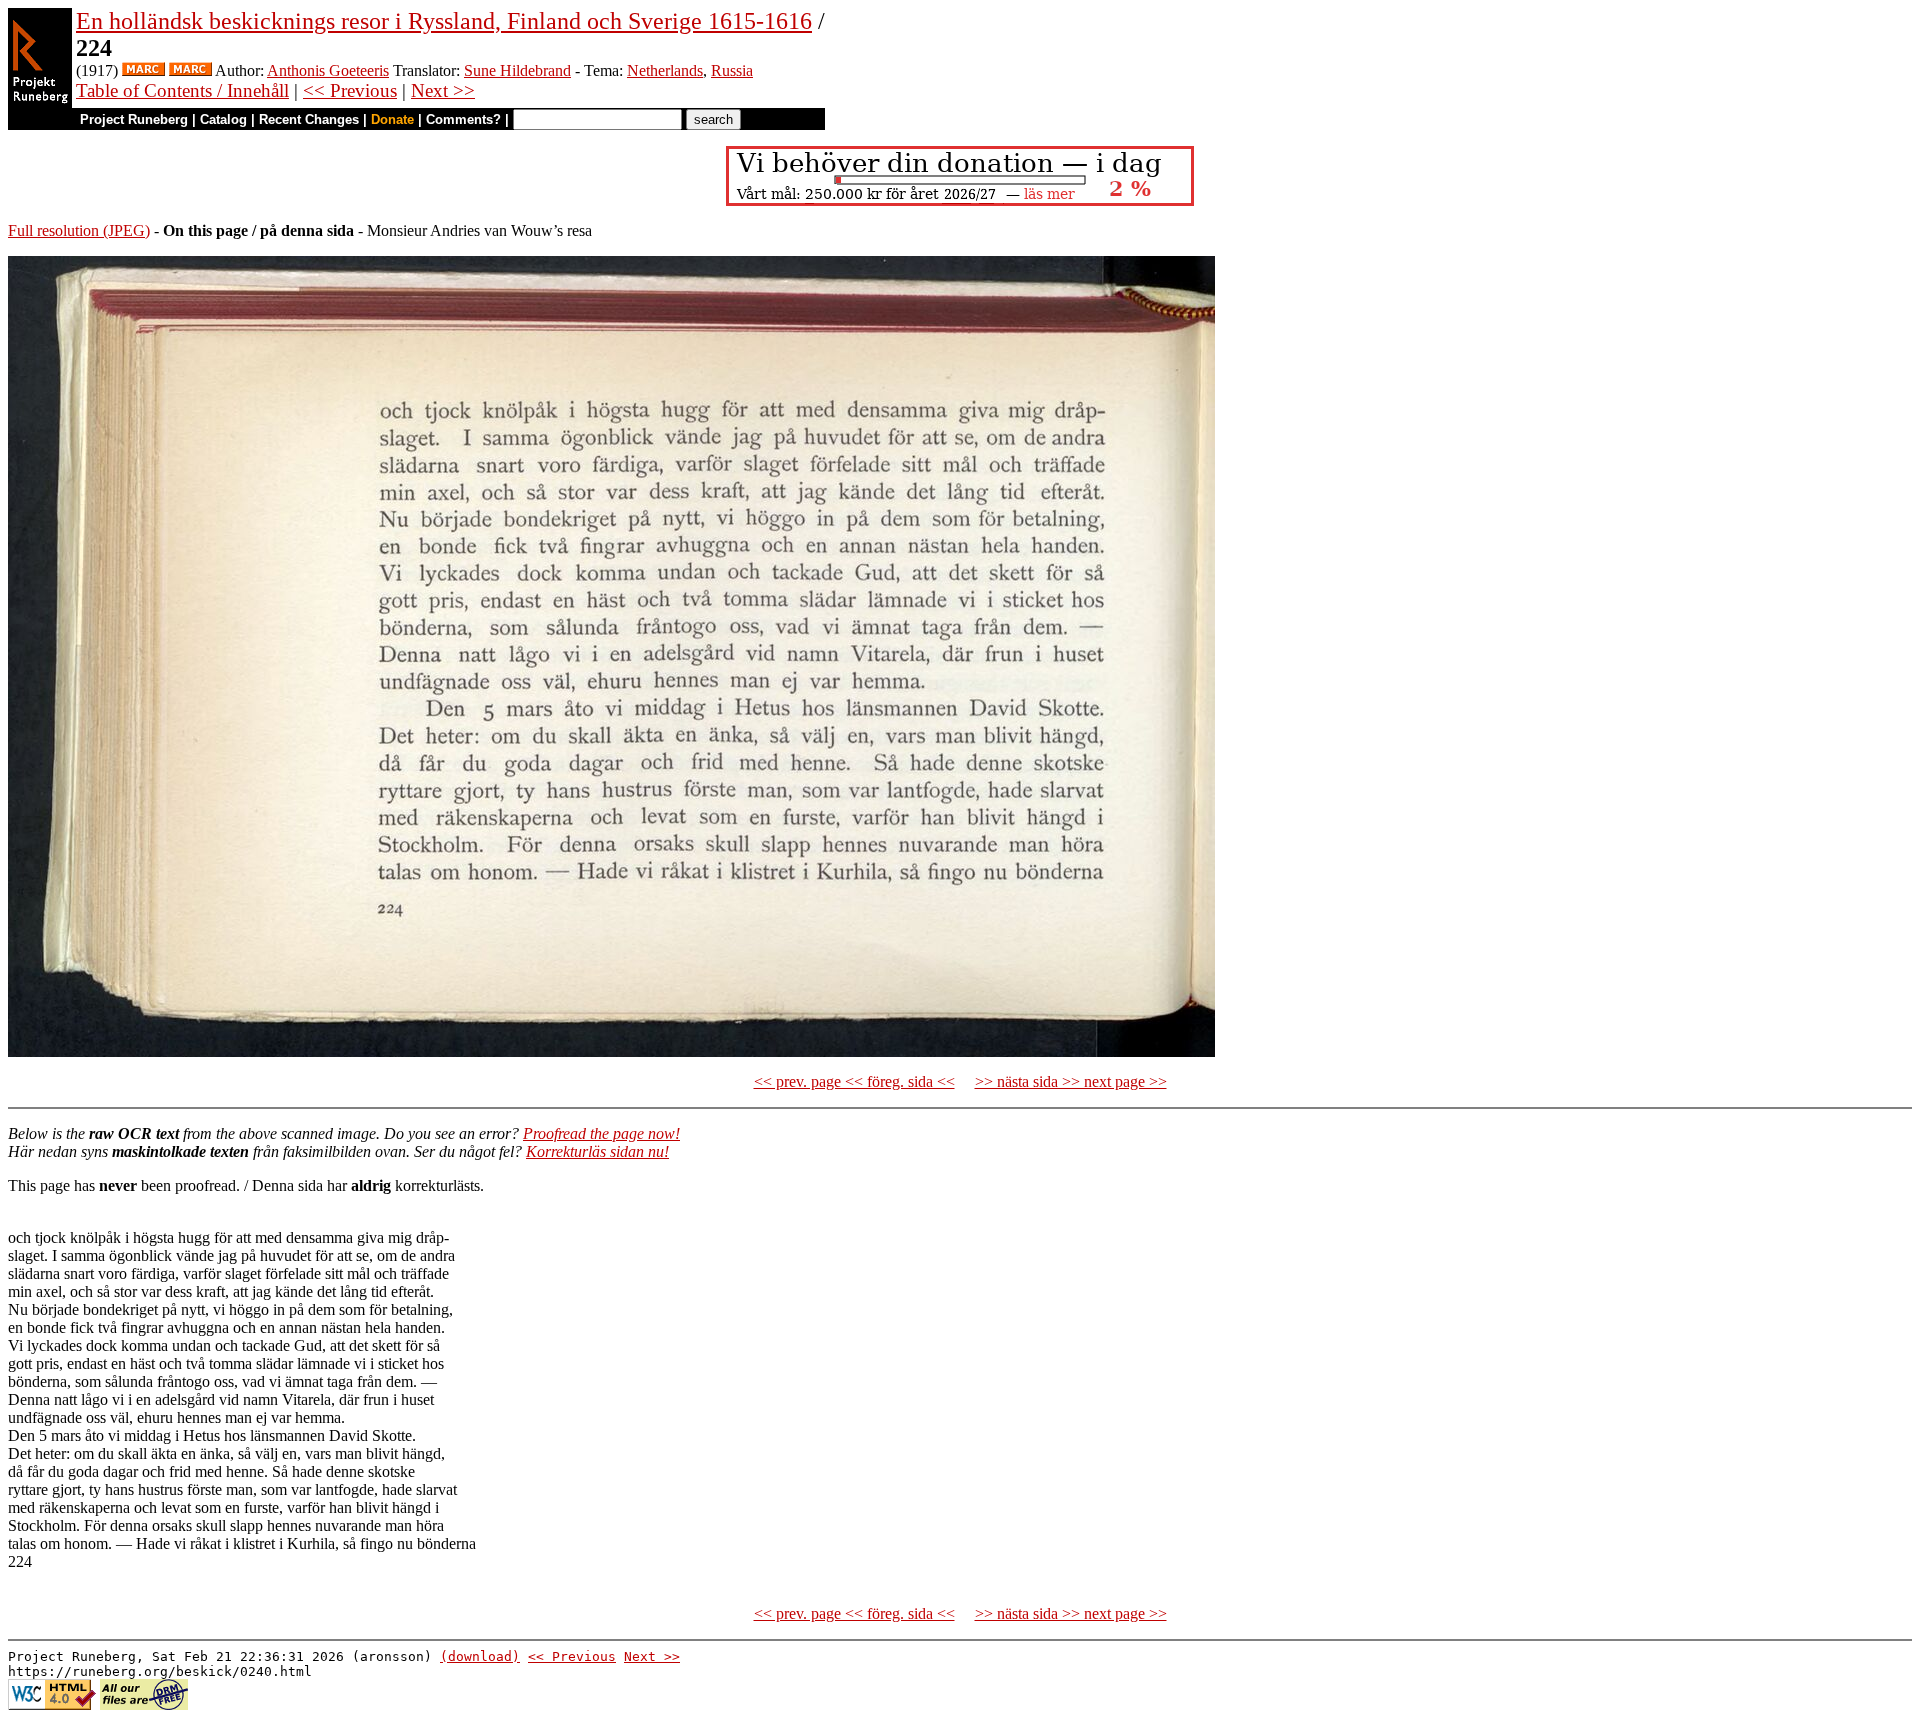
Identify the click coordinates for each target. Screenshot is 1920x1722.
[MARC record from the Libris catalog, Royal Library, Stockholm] (143, 70)
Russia (732, 70)
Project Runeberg (134, 119)
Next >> (443, 90)
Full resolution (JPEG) (79, 230)
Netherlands (665, 70)
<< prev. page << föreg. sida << (854, 1081)
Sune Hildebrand (517, 70)
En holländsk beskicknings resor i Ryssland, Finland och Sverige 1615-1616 (444, 21)
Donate (392, 119)
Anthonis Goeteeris (328, 70)
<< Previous (350, 90)
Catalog (223, 119)
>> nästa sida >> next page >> (1071, 1081)
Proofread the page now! (601, 1133)
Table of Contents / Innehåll (182, 90)
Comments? (463, 119)
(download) (480, 1656)
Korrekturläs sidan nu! (597, 1151)
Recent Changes (309, 119)
